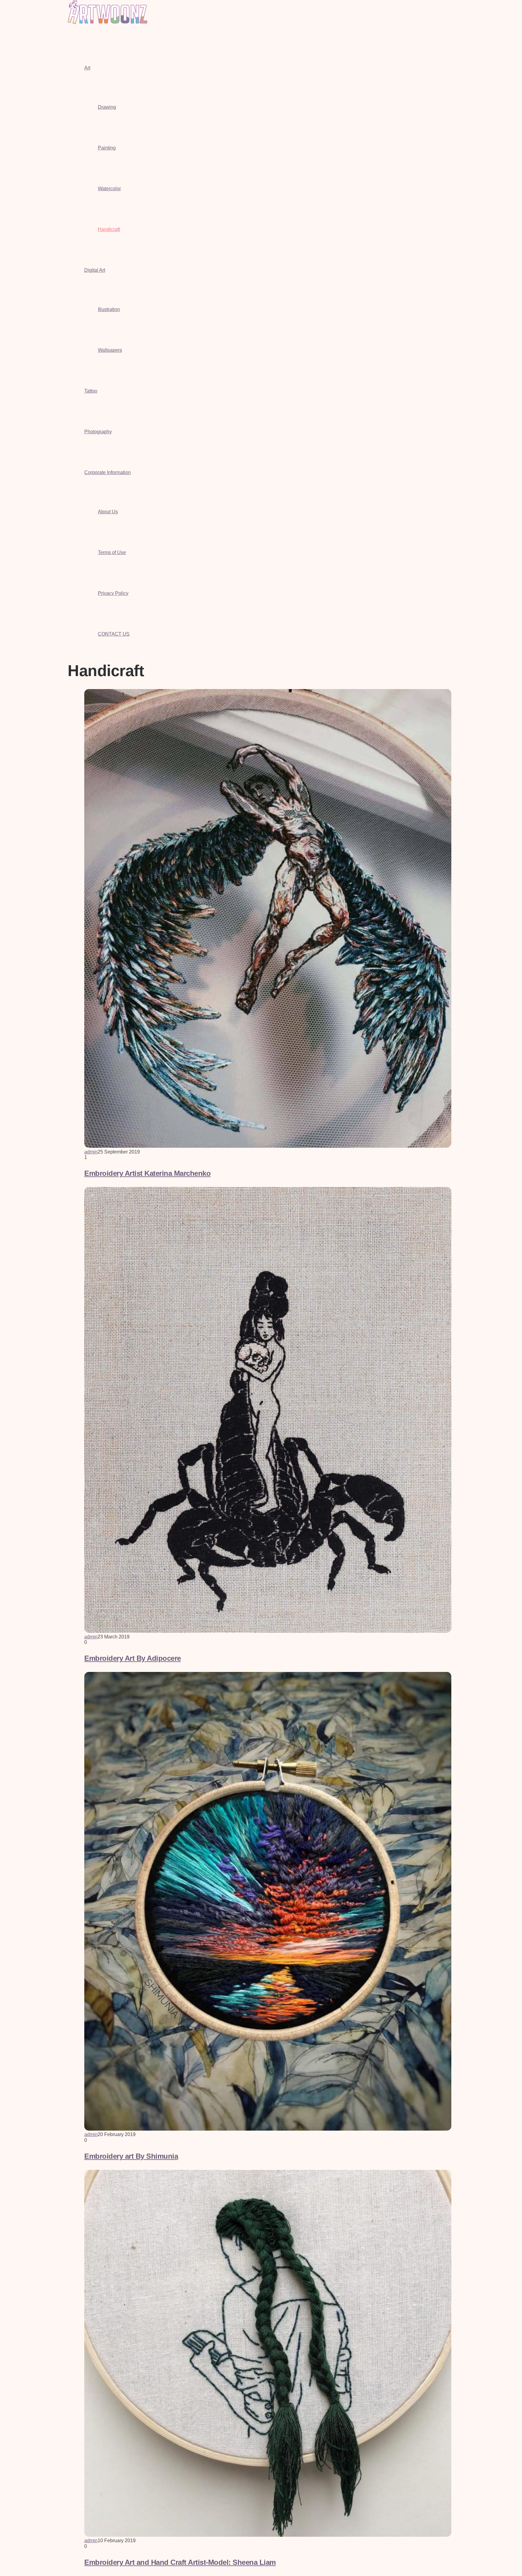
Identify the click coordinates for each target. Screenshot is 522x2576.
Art (87, 68)
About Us (108, 512)
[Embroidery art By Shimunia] (268, 2129)
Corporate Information (108, 472)
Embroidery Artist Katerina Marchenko (147, 1173)
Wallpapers (110, 350)
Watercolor (109, 189)
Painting (107, 148)
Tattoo (91, 391)
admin (91, 1152)
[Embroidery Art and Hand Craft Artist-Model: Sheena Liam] (268, 2535)
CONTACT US (114, 634)
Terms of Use (112, 552)
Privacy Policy (113, 593)
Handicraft (109, 229)
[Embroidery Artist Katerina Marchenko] (268, 1146)
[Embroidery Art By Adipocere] (268, 1631)
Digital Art (95, 270)
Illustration (109, 309)
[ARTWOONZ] (107, 22)
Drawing (107, 107)
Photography (98, 432)
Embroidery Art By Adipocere (133, 1658)
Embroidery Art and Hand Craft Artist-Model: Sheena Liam (180, 2562)
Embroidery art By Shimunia (131, 2156)
